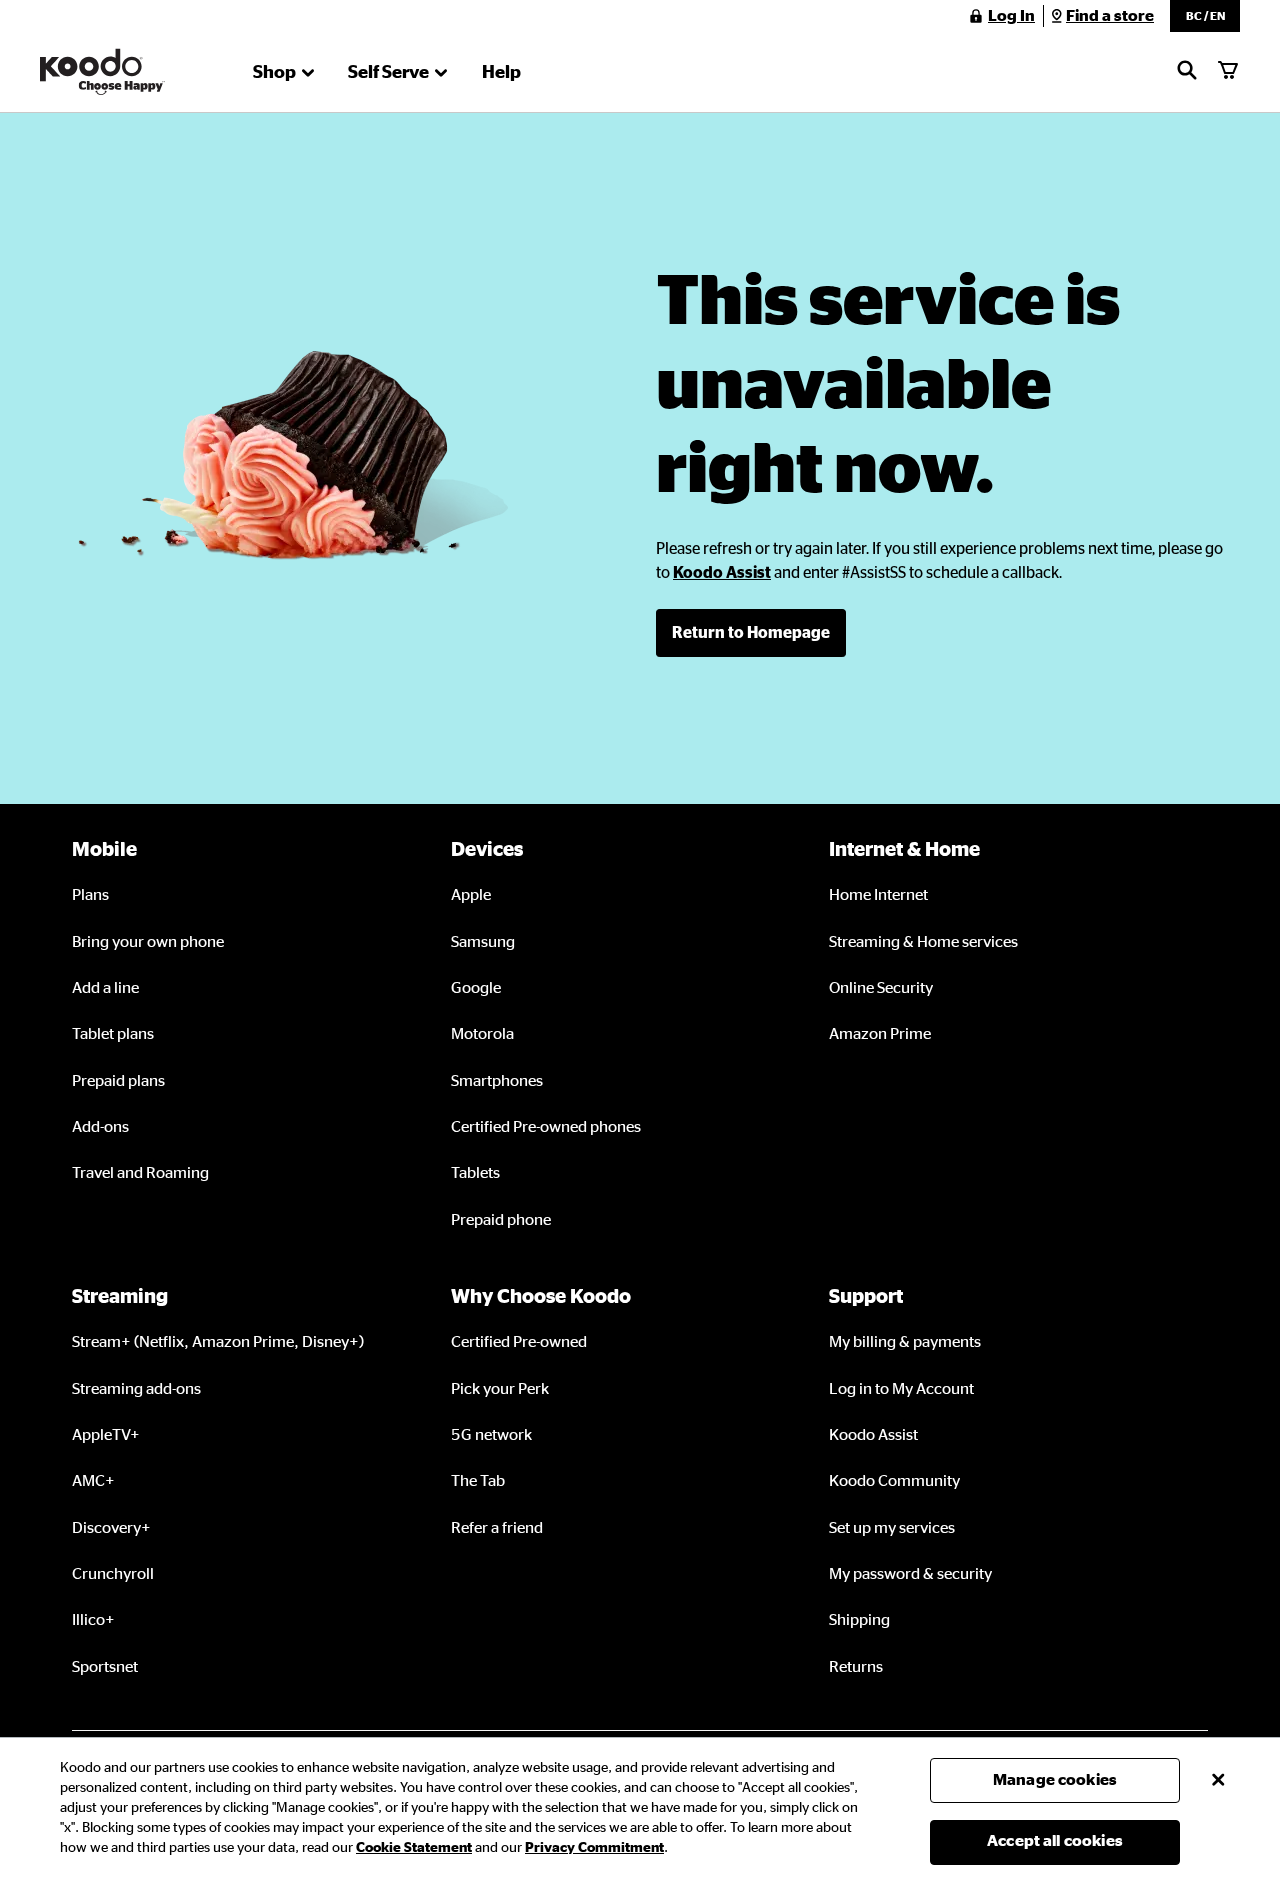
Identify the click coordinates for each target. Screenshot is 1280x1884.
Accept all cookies (1055, 1841)
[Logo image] (102, 72)
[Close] (1218, 1780)
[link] (722, 573)
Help (501, 73)
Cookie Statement (414, 1848)
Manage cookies (1055, 1780)
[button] (1205, 16)
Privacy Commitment (594, 1848)
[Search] (1187, 72)
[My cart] (1228, 72)
